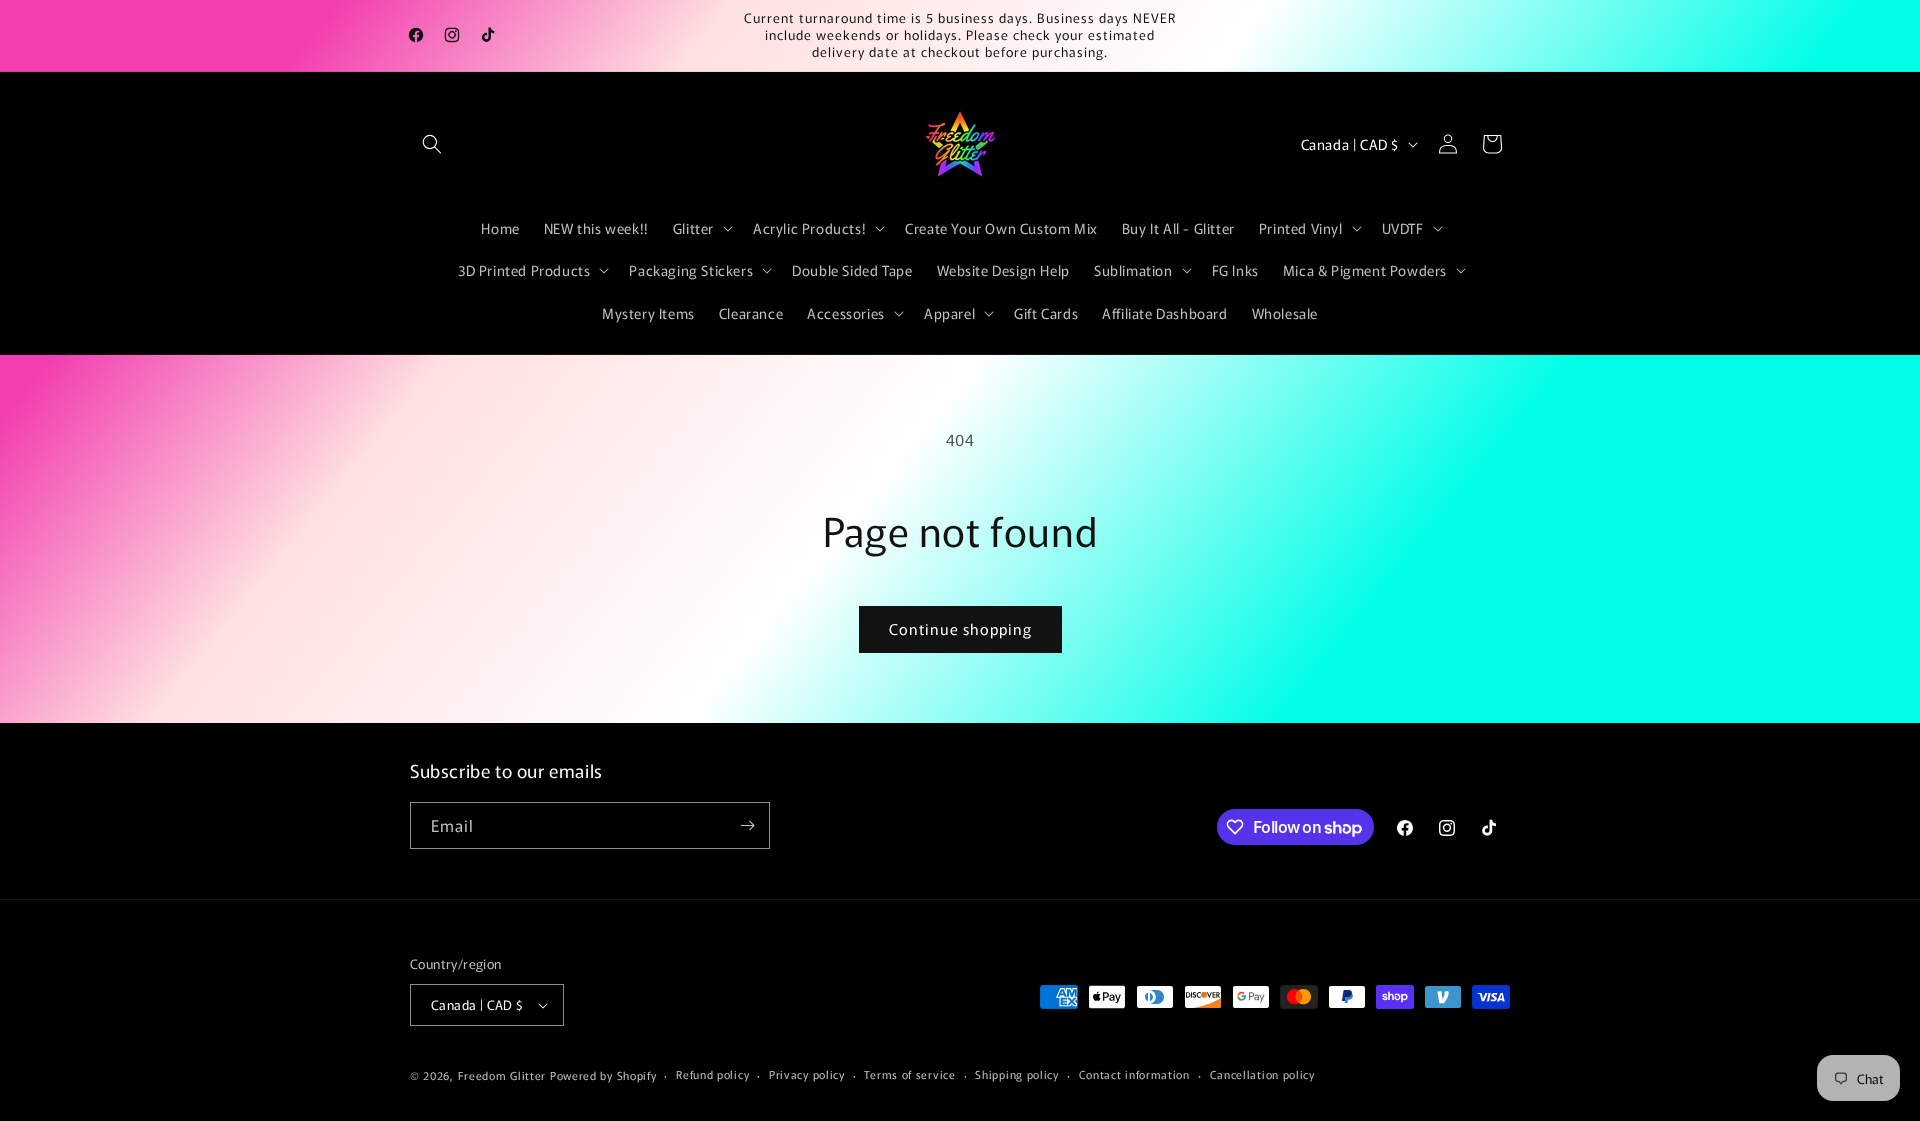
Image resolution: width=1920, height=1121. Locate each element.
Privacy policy (807, 1074)
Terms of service (909, 1074)
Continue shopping (960, 628)
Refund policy (712, 1074)
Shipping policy (1017, 1074)
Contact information (1134, 1074)
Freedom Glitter (502, 1075)
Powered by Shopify (603, 1075)
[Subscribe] (747, 825)
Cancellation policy (1262, 1074)
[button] (432, 144)
